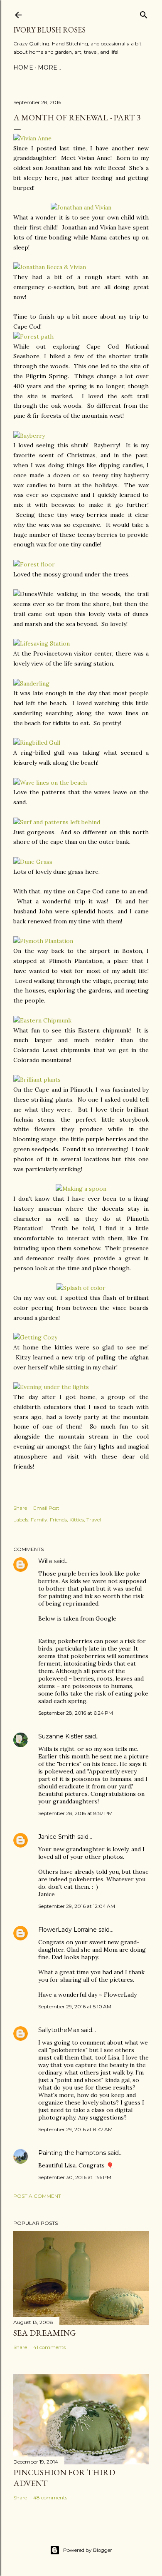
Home (23, 67)
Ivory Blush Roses (49, 30)
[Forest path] (33, 337)
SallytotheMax (59, 2030)
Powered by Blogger (88, 2550)
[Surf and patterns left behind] (57, 822)
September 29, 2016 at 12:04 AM (77, 1906)
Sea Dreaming (45, 2333)
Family (39, 1520)
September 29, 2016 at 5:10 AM (75, 2006)
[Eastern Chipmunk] (42, 1020)
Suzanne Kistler (61, 1736)
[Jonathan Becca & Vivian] (50, 267)
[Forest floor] (34, 564)
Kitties (77, 1520)
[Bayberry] (29, 436)
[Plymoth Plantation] (43, 941)
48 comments (50, 2497)
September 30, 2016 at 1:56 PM (75, 2177)
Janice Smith (57, 1837)
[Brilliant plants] (37, 1080)
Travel (94, 1520)
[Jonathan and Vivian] (81, 207)
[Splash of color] (81, 1288)
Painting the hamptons (72, 2153)
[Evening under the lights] (51, 1387)
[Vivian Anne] (32, 138)
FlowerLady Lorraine (67, 1930)
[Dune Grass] (33, 862)
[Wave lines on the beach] (50, 783)
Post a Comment (37, 2196)
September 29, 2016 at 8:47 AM (75, 2129)
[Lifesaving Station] (42, 643)
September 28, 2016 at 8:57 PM (75, 1813)
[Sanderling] (31, 683)
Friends (58, 1520)
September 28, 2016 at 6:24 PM (76, 1713)
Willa (45, 1561)
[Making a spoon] (81, 1189)
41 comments (49, 2347)
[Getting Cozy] (35, 1337)
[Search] (144, 13)
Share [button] (20, 1508)
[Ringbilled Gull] (37, 743)
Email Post (46, 1508)
